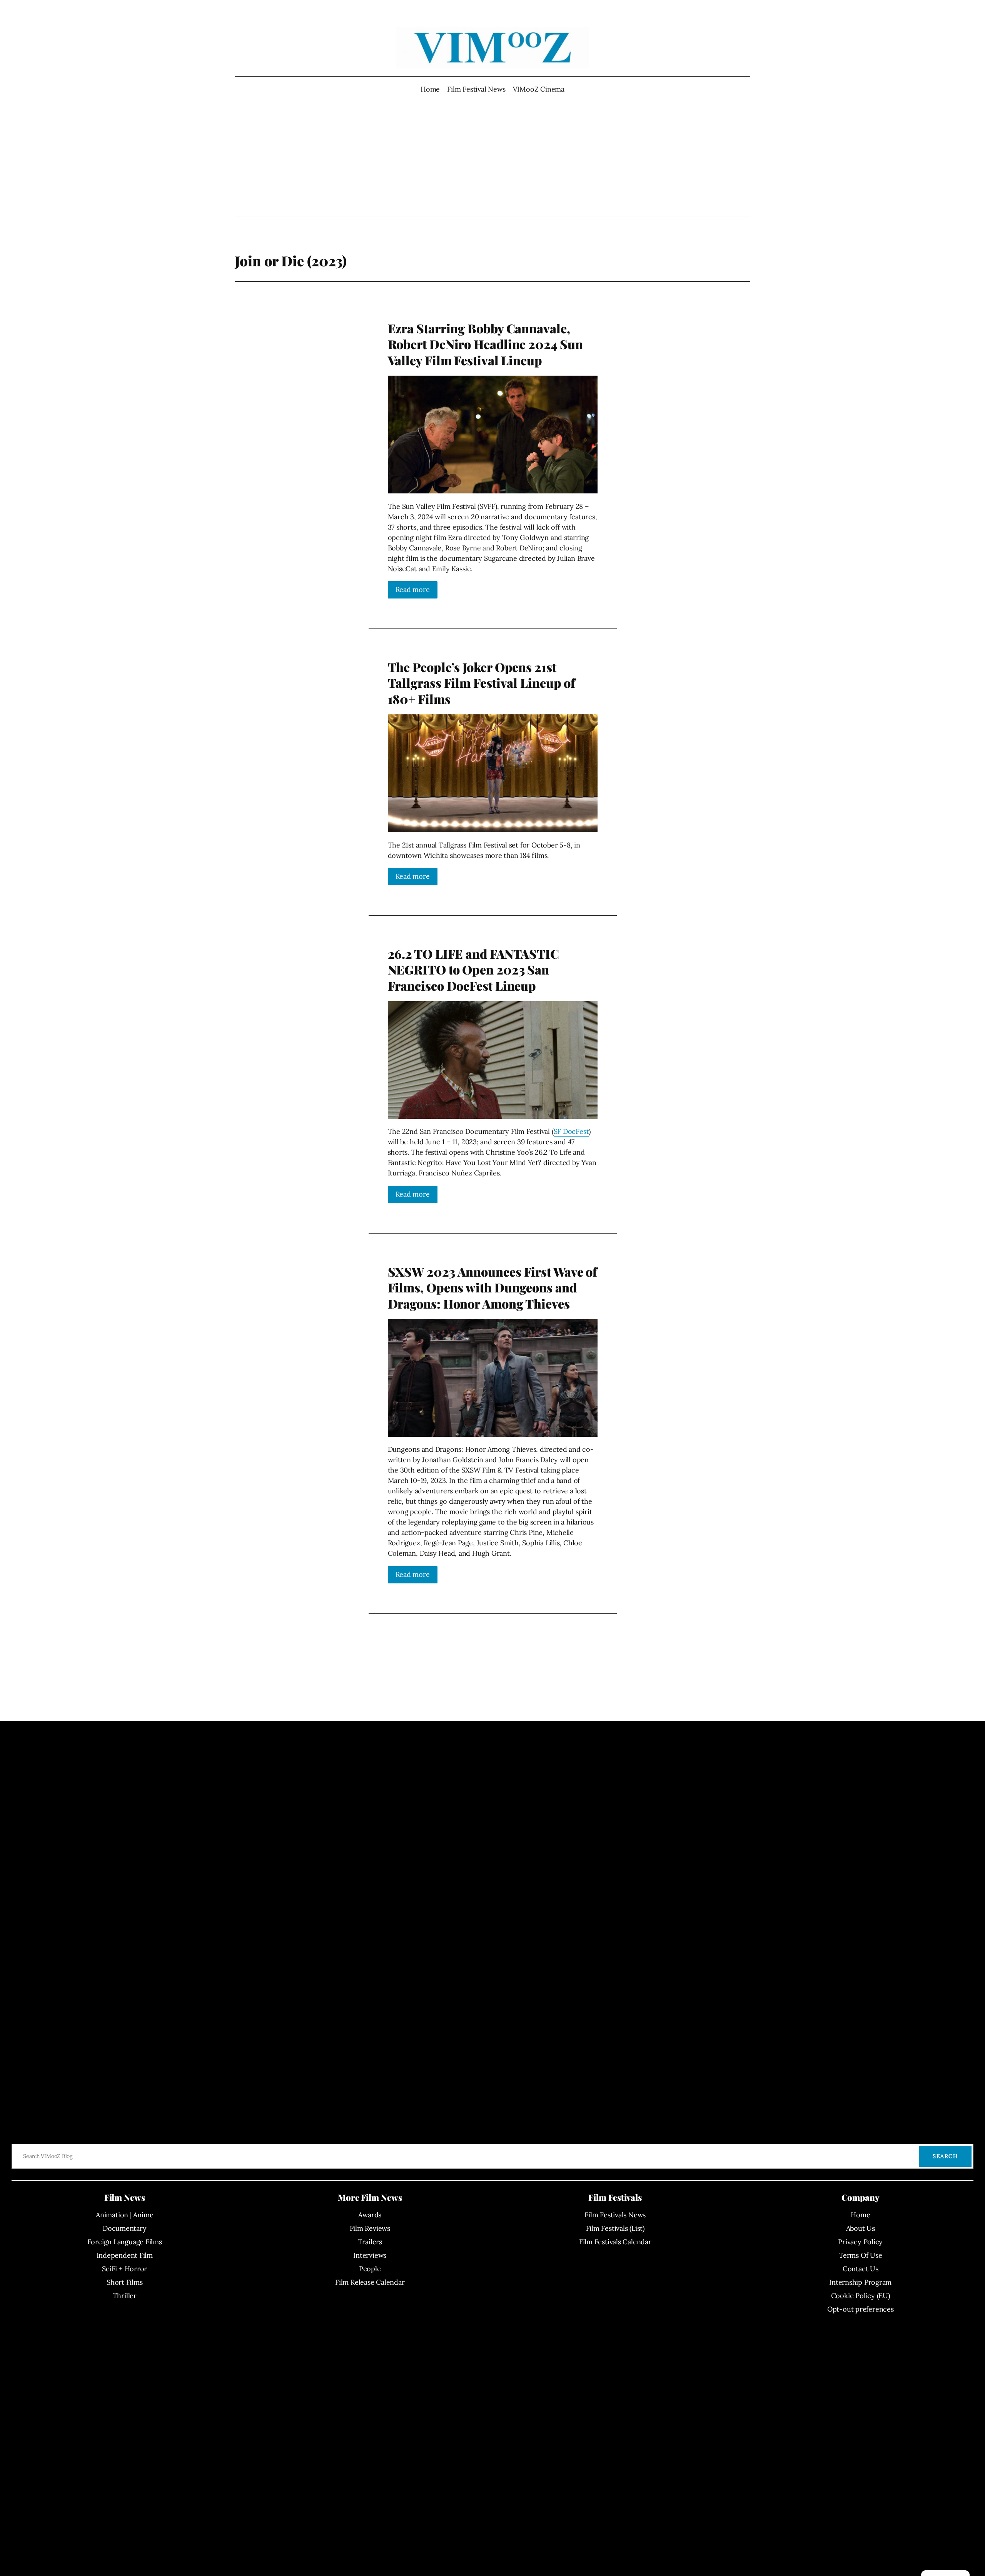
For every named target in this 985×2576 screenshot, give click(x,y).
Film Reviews (370, 2228)
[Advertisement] (493, 155)
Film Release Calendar (370, 2282)
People (370, 2269)
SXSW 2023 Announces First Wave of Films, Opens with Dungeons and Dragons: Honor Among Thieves (493, 1288)
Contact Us (861, 2269)
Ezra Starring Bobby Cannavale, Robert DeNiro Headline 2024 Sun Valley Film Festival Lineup (485, 344)
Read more (413, 589)
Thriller (125, 2296)
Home (430, 89)
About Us (861, 2228)
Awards (370, 2215)
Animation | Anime (124, 2215)
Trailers (370, 2242)
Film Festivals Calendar (615, 2242)
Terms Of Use (860, 2255)
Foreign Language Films (125, 2242)
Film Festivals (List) (615, 2228)
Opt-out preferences (861, 2309)
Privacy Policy (860, 2242)
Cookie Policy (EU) (861, 2296)
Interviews (370, 2255)
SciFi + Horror (124, 2269)
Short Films (125, 2282)
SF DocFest (571, 1131)
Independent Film (125, 2255)
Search (945, 2156)
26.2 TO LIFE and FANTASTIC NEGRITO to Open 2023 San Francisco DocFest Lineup (473, 970)
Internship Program (860, 2282)
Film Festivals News (615, 2215)
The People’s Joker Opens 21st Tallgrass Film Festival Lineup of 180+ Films (482, 683)
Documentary (125, 2228)
